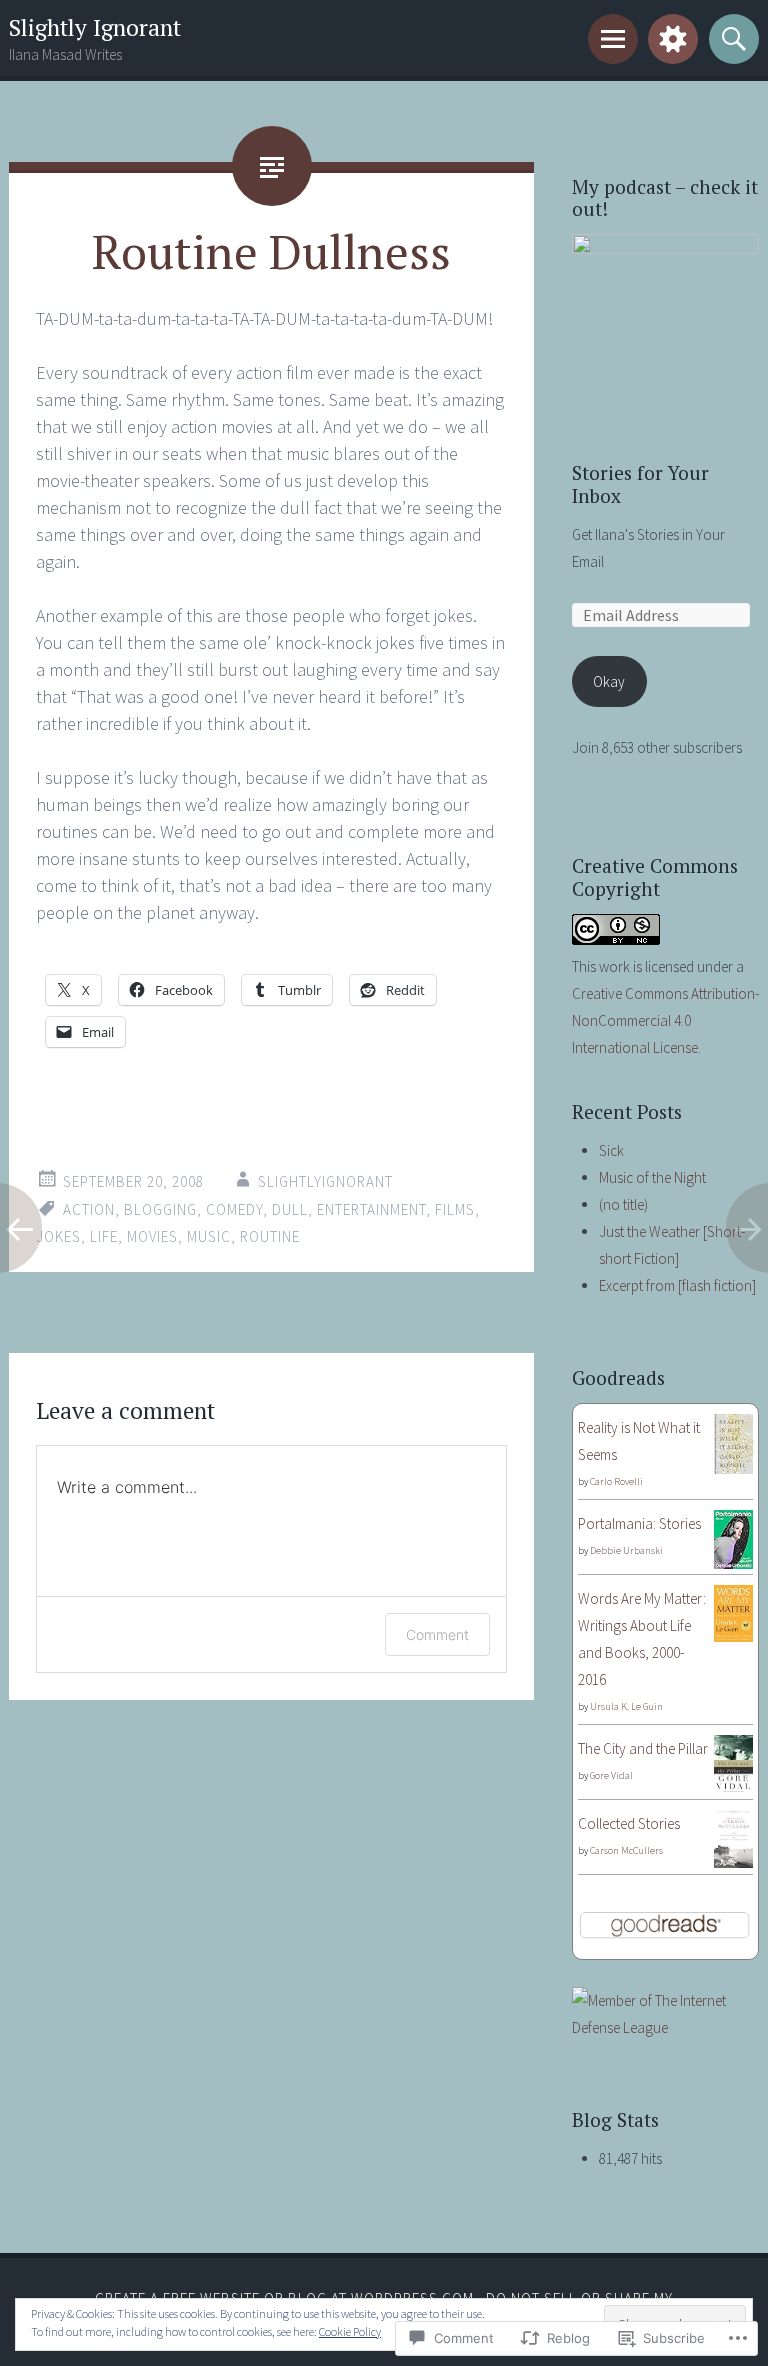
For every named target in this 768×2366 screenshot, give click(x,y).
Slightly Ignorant (95, 27)
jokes (58, 1236)
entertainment (371, 1209)
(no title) (623, 1204)
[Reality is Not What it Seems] (733, 1468)
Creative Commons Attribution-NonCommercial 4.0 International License (665, 1020)
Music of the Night (652, 1177)
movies (152, 1236)
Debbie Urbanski (626, 1550)
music (209, 1236)
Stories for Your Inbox (640, 484)
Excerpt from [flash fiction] (677, 1285)
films (455, 1209)
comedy (234, 1209)
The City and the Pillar (643, 1748)
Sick (611, 1150)
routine (270, 1236)
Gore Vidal (611, 1775)
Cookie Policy (350, 2331)
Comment (437, 1634)
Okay (609, 681)
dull (290, 1209)
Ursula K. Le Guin (626, 1706)
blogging (160, 1209)
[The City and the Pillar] (733, 1788)
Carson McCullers (626, 1850)
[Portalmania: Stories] (733, 1563)
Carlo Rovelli (616, 1481)
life (104, 1236)
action (89, 1209)
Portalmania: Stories (639, 1523)
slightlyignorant (325, 1181)
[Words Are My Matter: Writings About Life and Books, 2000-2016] (733, 1636)
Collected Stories (629, 1823)
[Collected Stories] (733, 1862)
